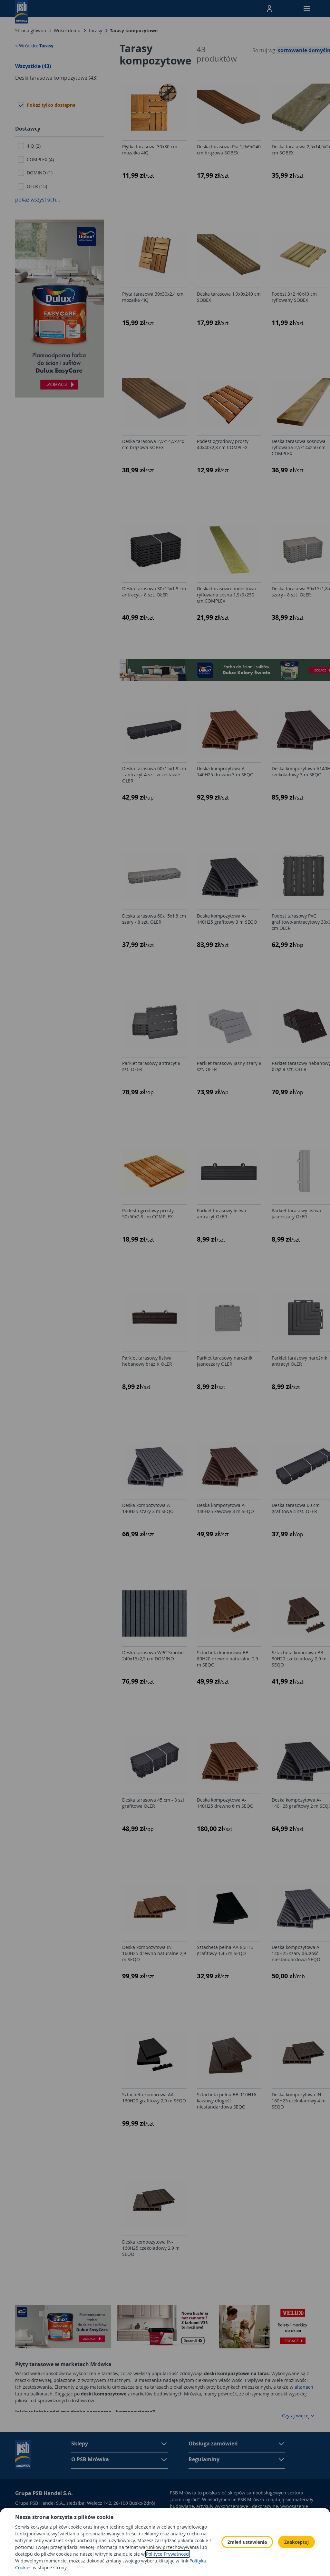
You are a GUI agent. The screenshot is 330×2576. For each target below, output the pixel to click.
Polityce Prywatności (168, 2554)
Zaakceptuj (296, 2542)
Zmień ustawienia (247, 2542)
